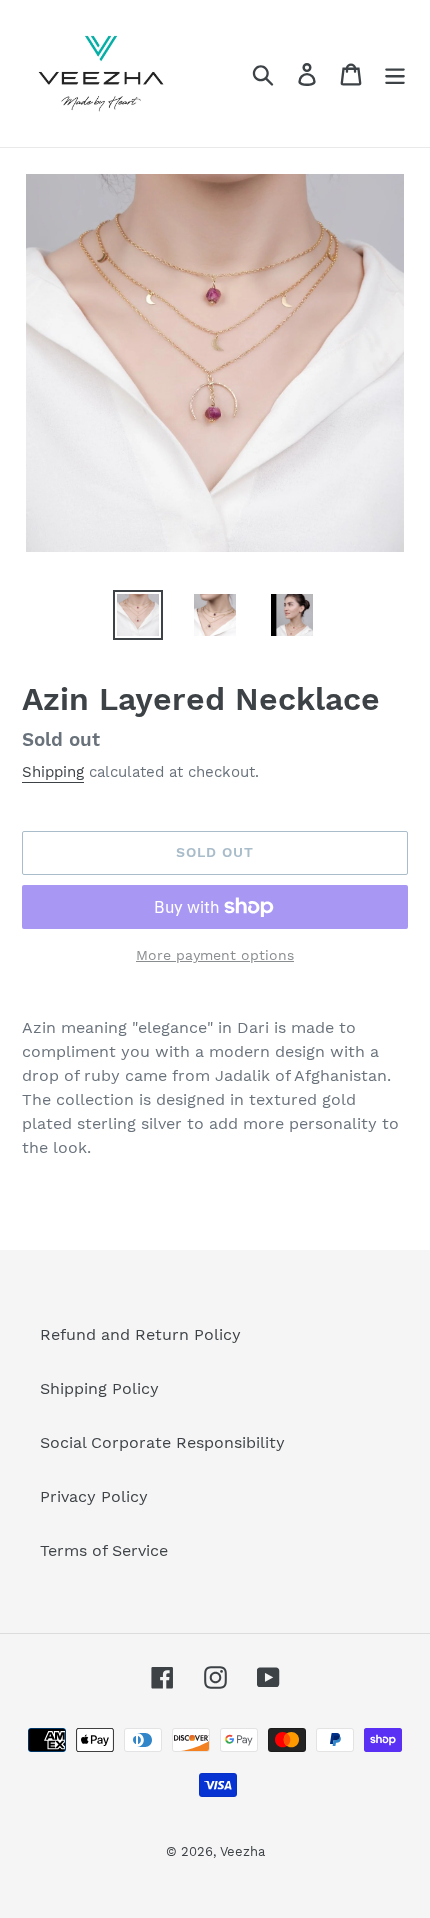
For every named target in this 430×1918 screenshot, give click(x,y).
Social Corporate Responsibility (162, 1442)
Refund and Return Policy (140, 1334)
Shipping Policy (99, 1388)
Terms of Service (104, 1550)
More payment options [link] (215, 955)
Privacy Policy (94, 1496)
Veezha (242, 1851)
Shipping (53, 772)
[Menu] (395, 73)
